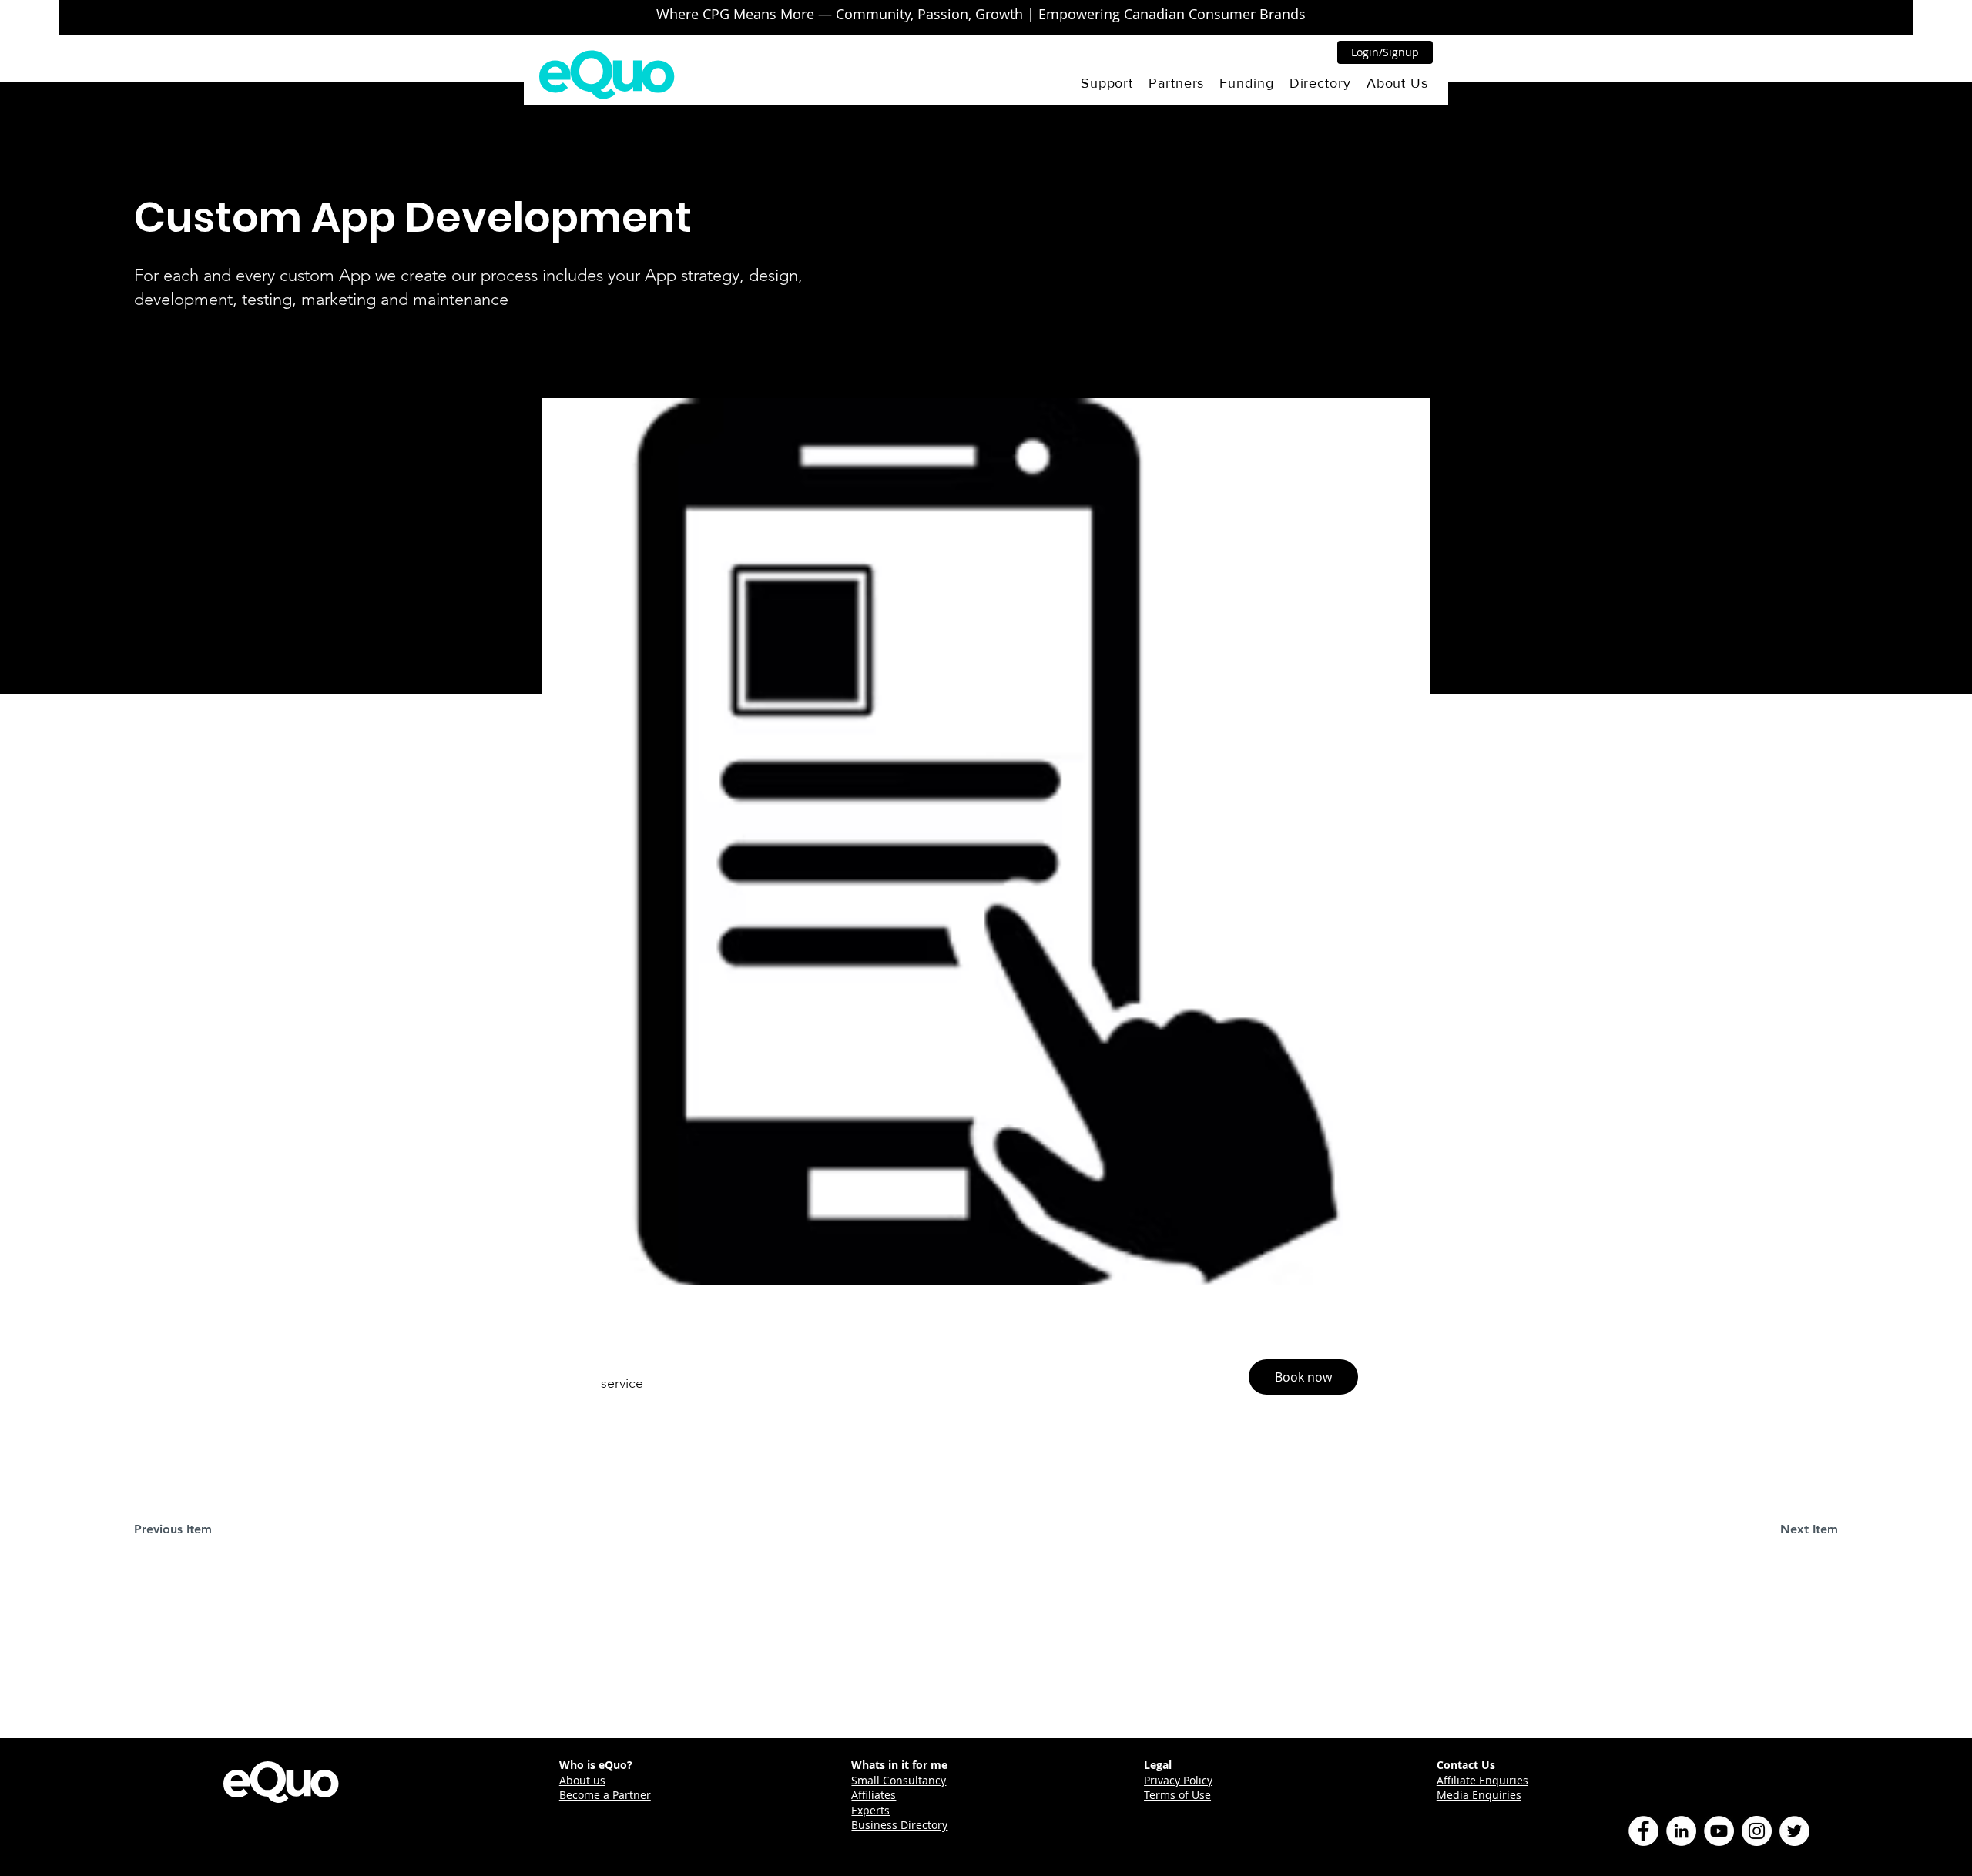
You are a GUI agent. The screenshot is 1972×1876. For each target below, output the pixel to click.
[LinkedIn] (1681, 1831)
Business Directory (899, 1825)
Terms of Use (1177, 1795)
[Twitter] (1794, 1831)
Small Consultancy (899, 1780)
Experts (870, 1810)
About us (582, 1780)
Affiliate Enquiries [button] (1482, 1780)
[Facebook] (1643, 1831)
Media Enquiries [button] (1479, 1795)
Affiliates (874, 1795)
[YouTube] (1719, 1831)
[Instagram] (1757, 1831)
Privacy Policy (1178, 1780)
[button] (1107, 83)
